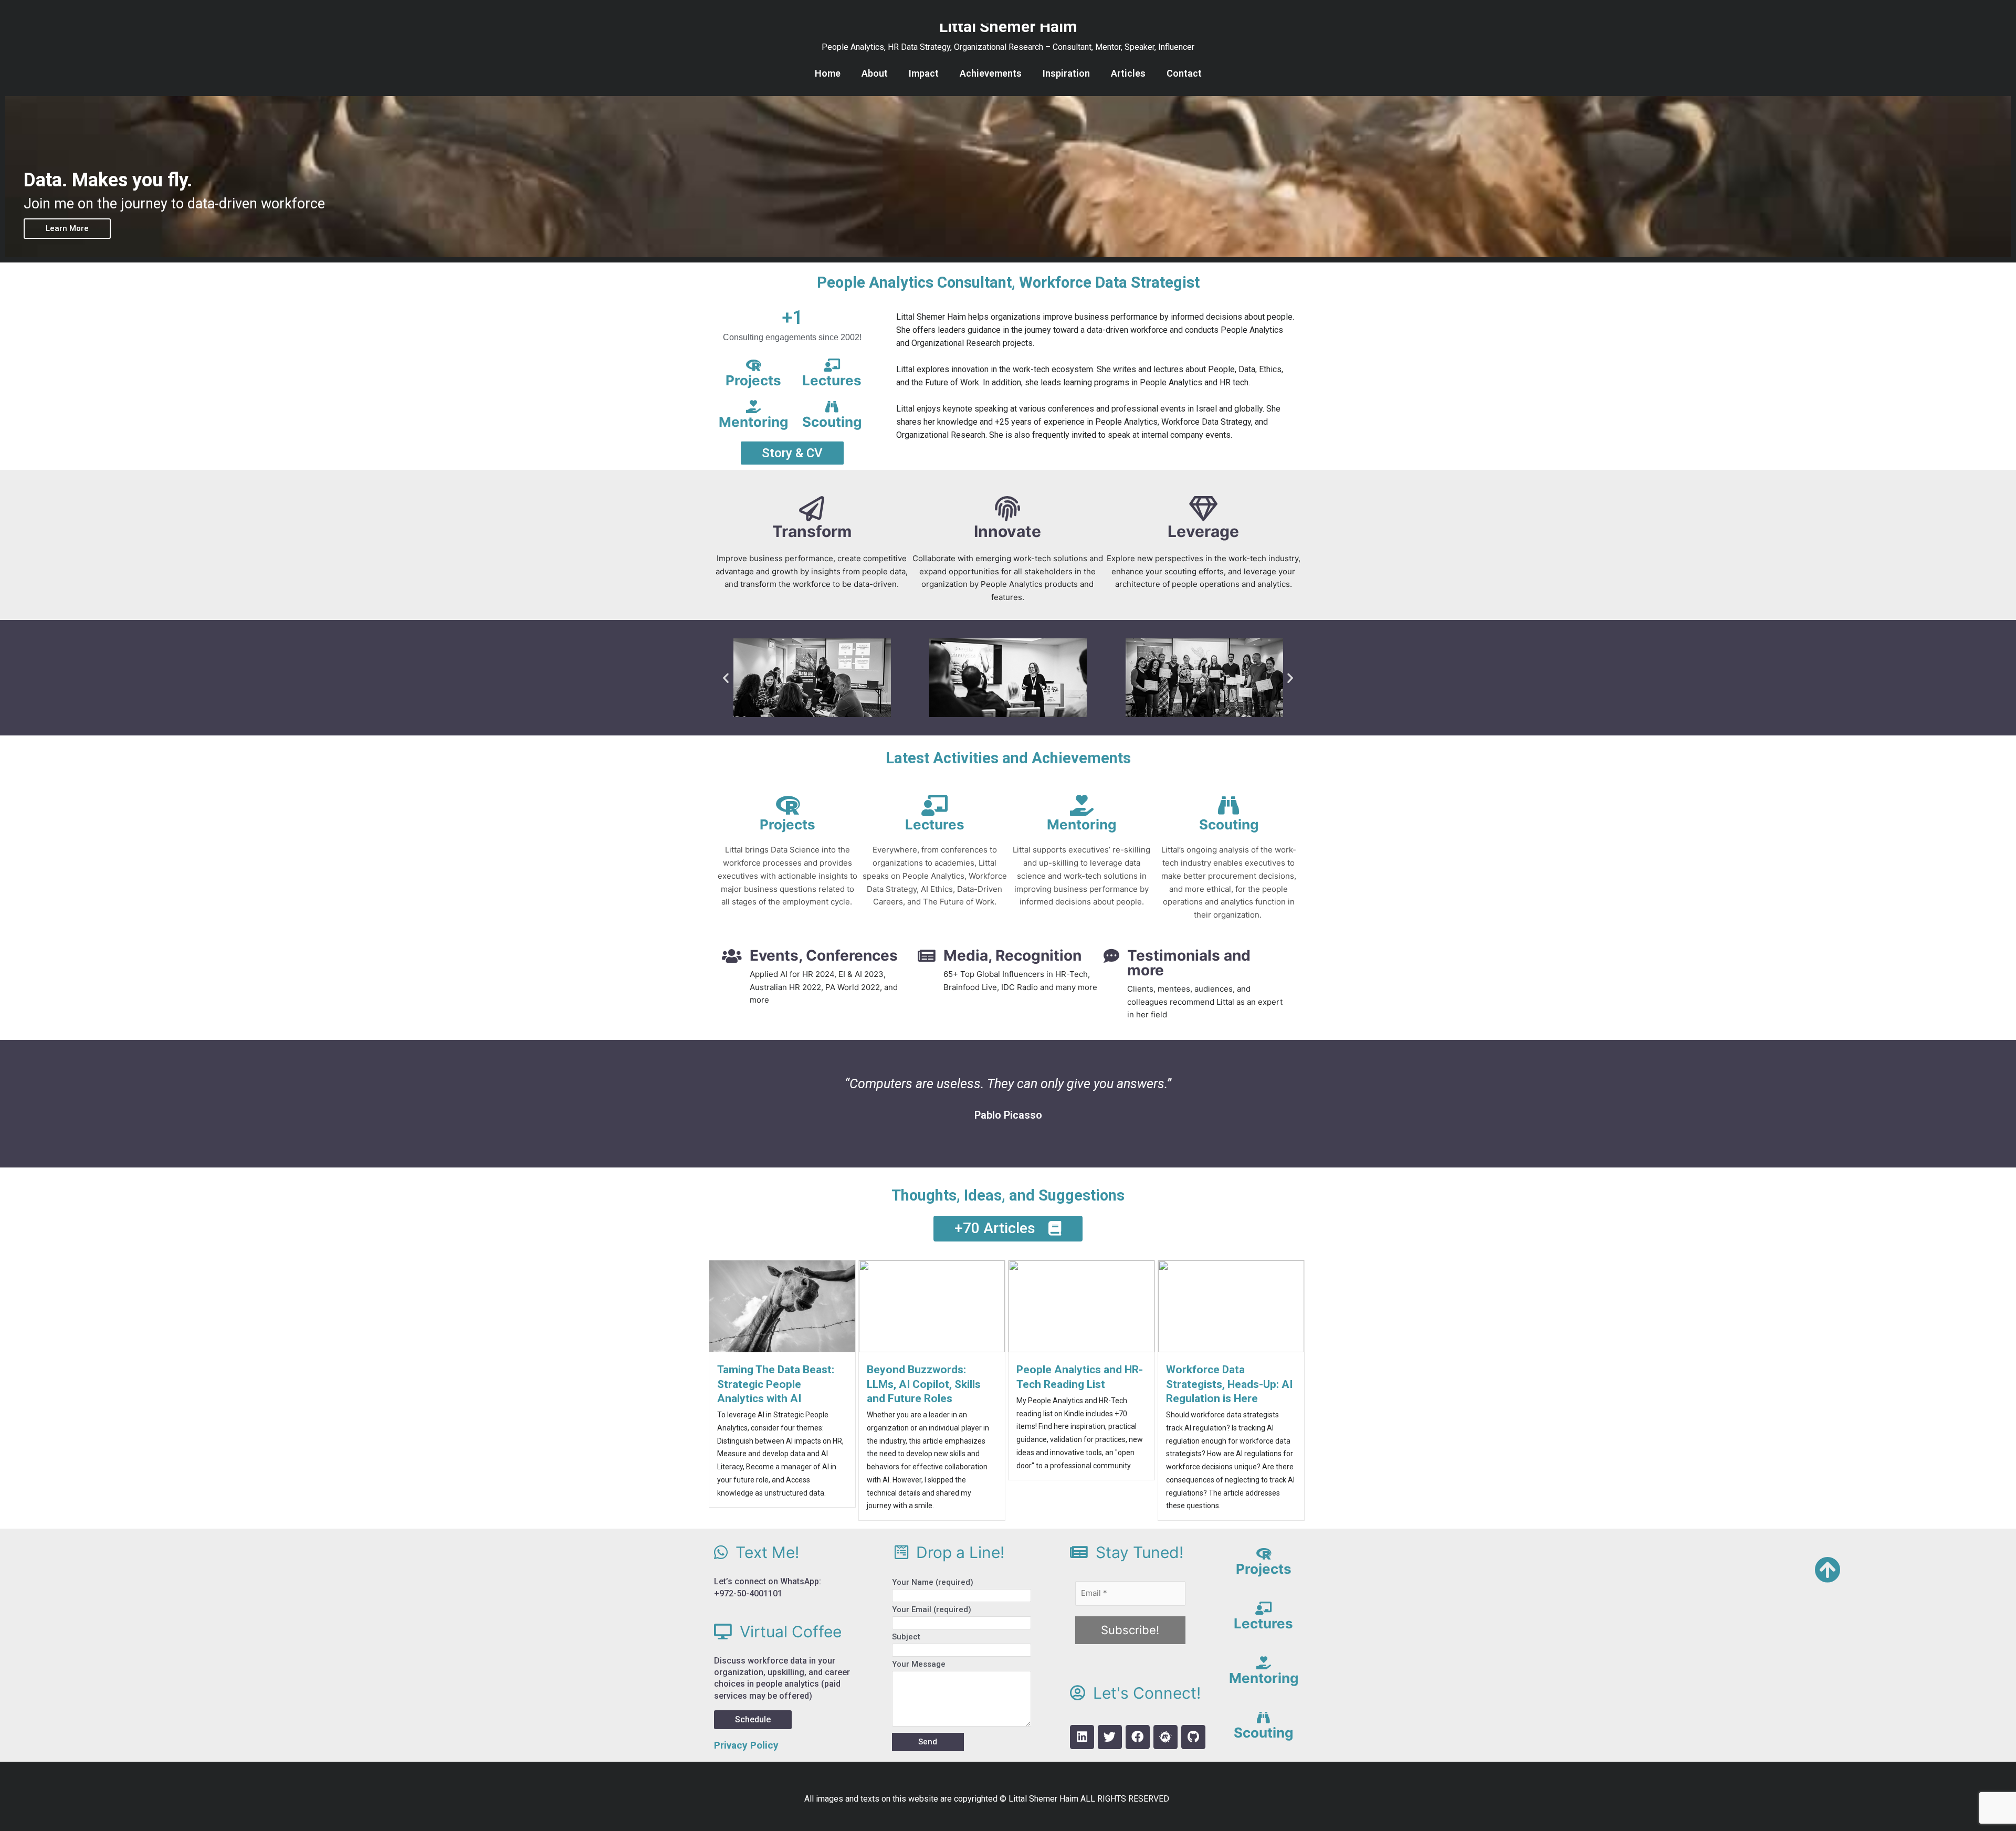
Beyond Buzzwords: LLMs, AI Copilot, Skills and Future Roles (924, 1384)
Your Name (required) (933, 1582)
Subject (906, 1637)
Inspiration (1066, 73)
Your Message (919, 1664)
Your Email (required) (932, 1609)
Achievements (991, 73)
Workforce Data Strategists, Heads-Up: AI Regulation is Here (1229, 1384)
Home (828, 73)
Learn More (67, 228)
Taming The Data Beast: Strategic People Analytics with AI (776, 1384)
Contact (1184, 73)
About (875, 73)
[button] (726, 677)
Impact (924, 73)
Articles (1128, 73)
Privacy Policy (746, 1745)
